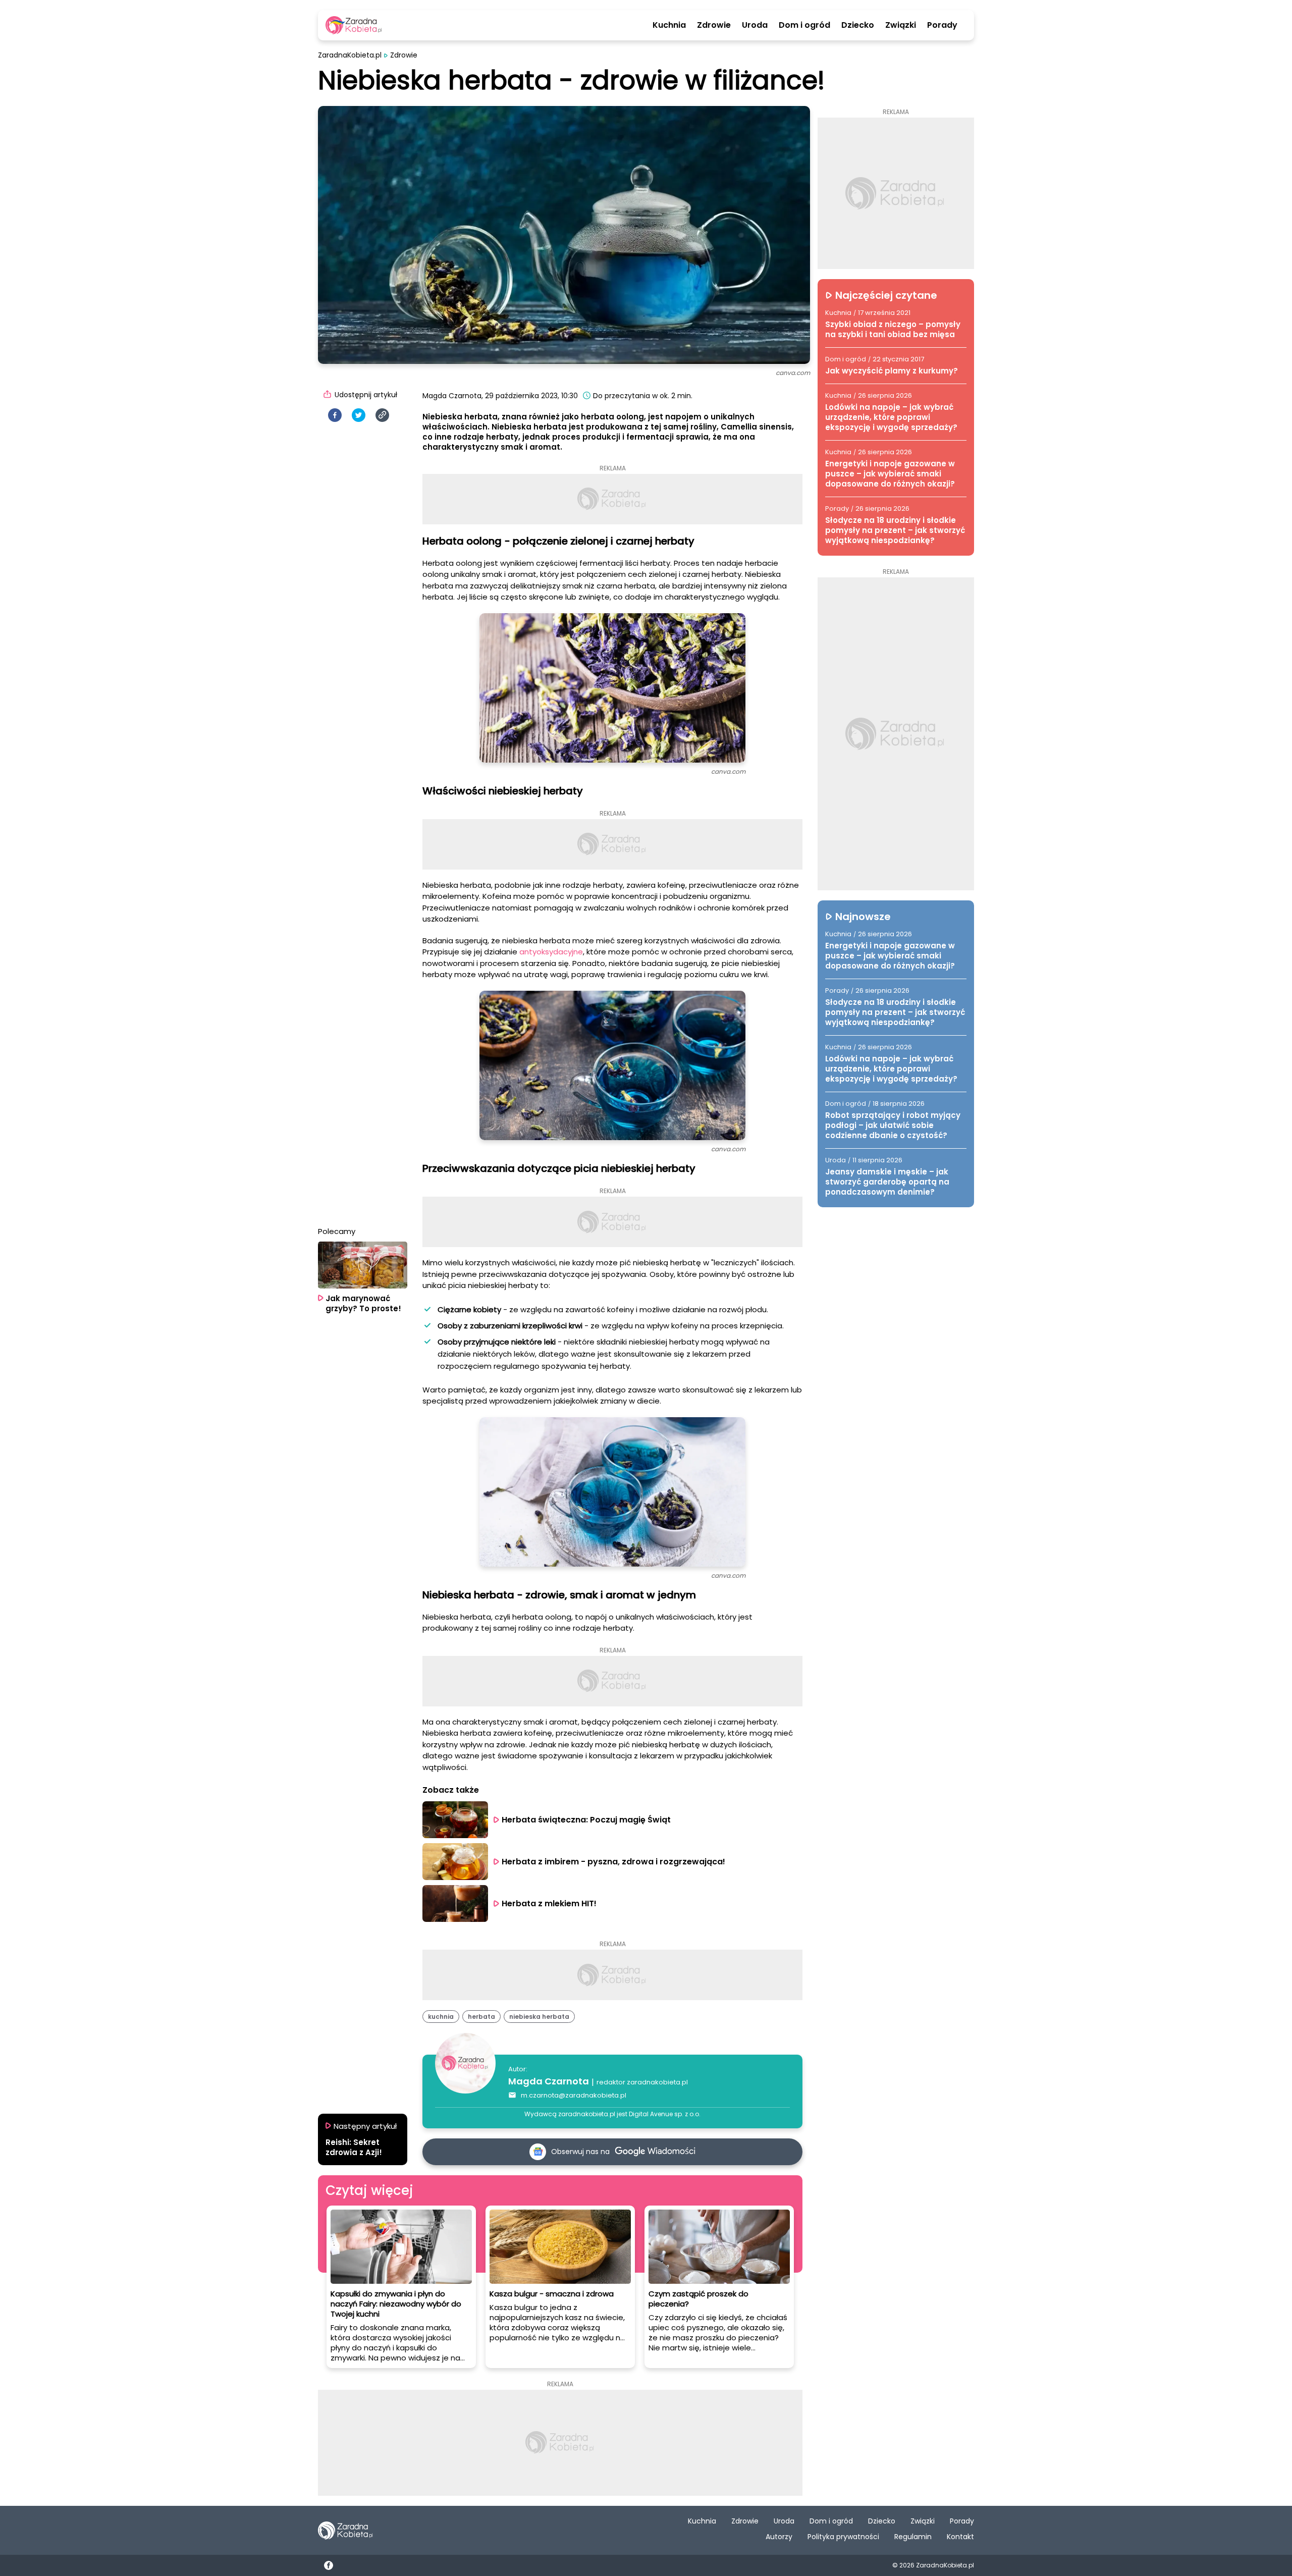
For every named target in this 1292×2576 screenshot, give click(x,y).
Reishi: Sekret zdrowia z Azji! (354, 2148)
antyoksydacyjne (551, 952)
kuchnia (441, 2017)
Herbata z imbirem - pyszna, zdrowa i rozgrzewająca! (613, 1862)
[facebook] (335, 415)
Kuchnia (669, 25)
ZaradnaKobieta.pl (350, 55)
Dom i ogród (804, 25)
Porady (942, 25)
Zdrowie (714, 25)
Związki (901, 25)
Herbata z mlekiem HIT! (549, 1903)
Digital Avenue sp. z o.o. (665, 2114)
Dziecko (858, 25)
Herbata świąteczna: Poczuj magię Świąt (586, 1820)
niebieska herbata (539, 2017)
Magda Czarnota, (453, 396)
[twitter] (359, 415)
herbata (481, 2017)
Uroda (755, 25)
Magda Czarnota (549, 2081)
